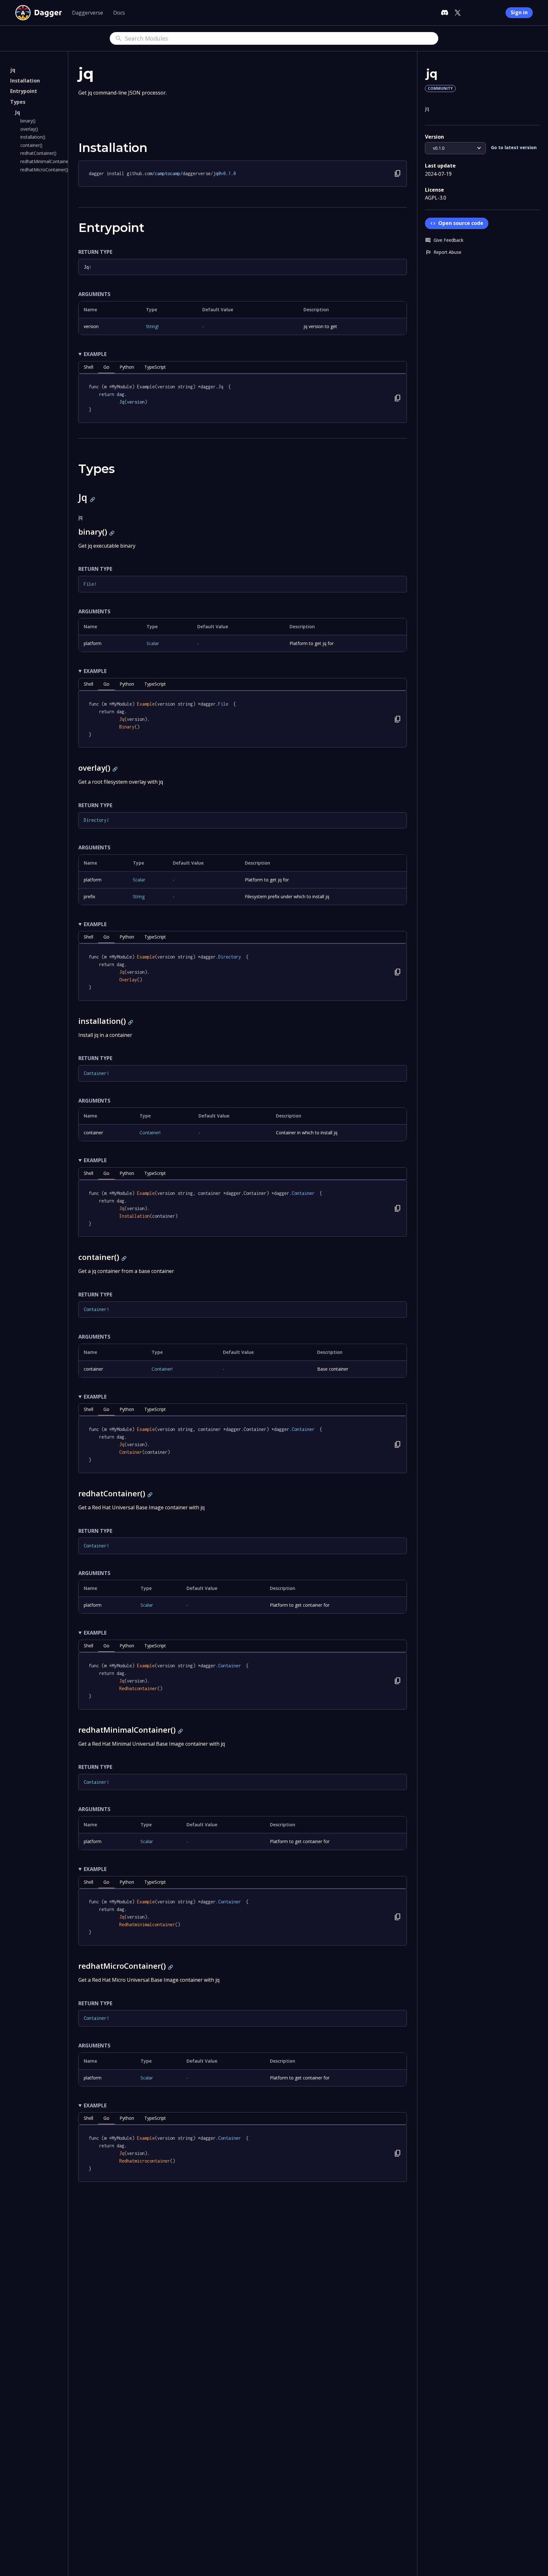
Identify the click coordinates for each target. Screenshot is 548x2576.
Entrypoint (24, 91)
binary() (28, 121)
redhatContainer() (38, 153)
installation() (33, 137)
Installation (25, 81)
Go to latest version (514, 148)
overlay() (29, 129)
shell (88, 367)
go (106, 367)
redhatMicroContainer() (44, 170)
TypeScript (155, 367)
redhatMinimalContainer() (46, 161)
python (127, 367)
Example (95, 354)
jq (13, 70)
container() (31, 145)
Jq (18, 112)
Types (18, 102)
